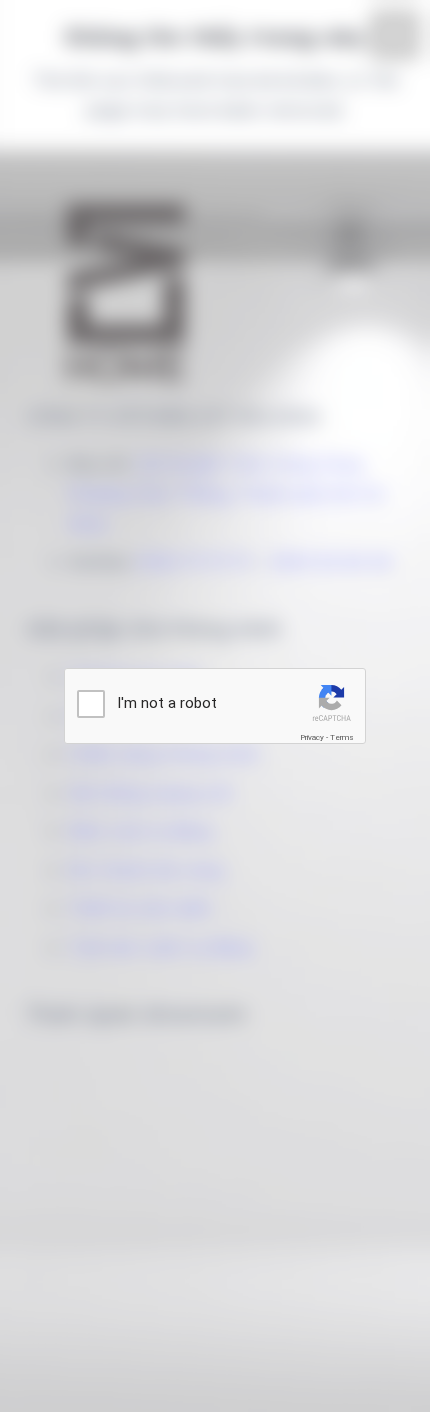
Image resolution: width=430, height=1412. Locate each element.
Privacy (312, 737)
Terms (342, 737)
